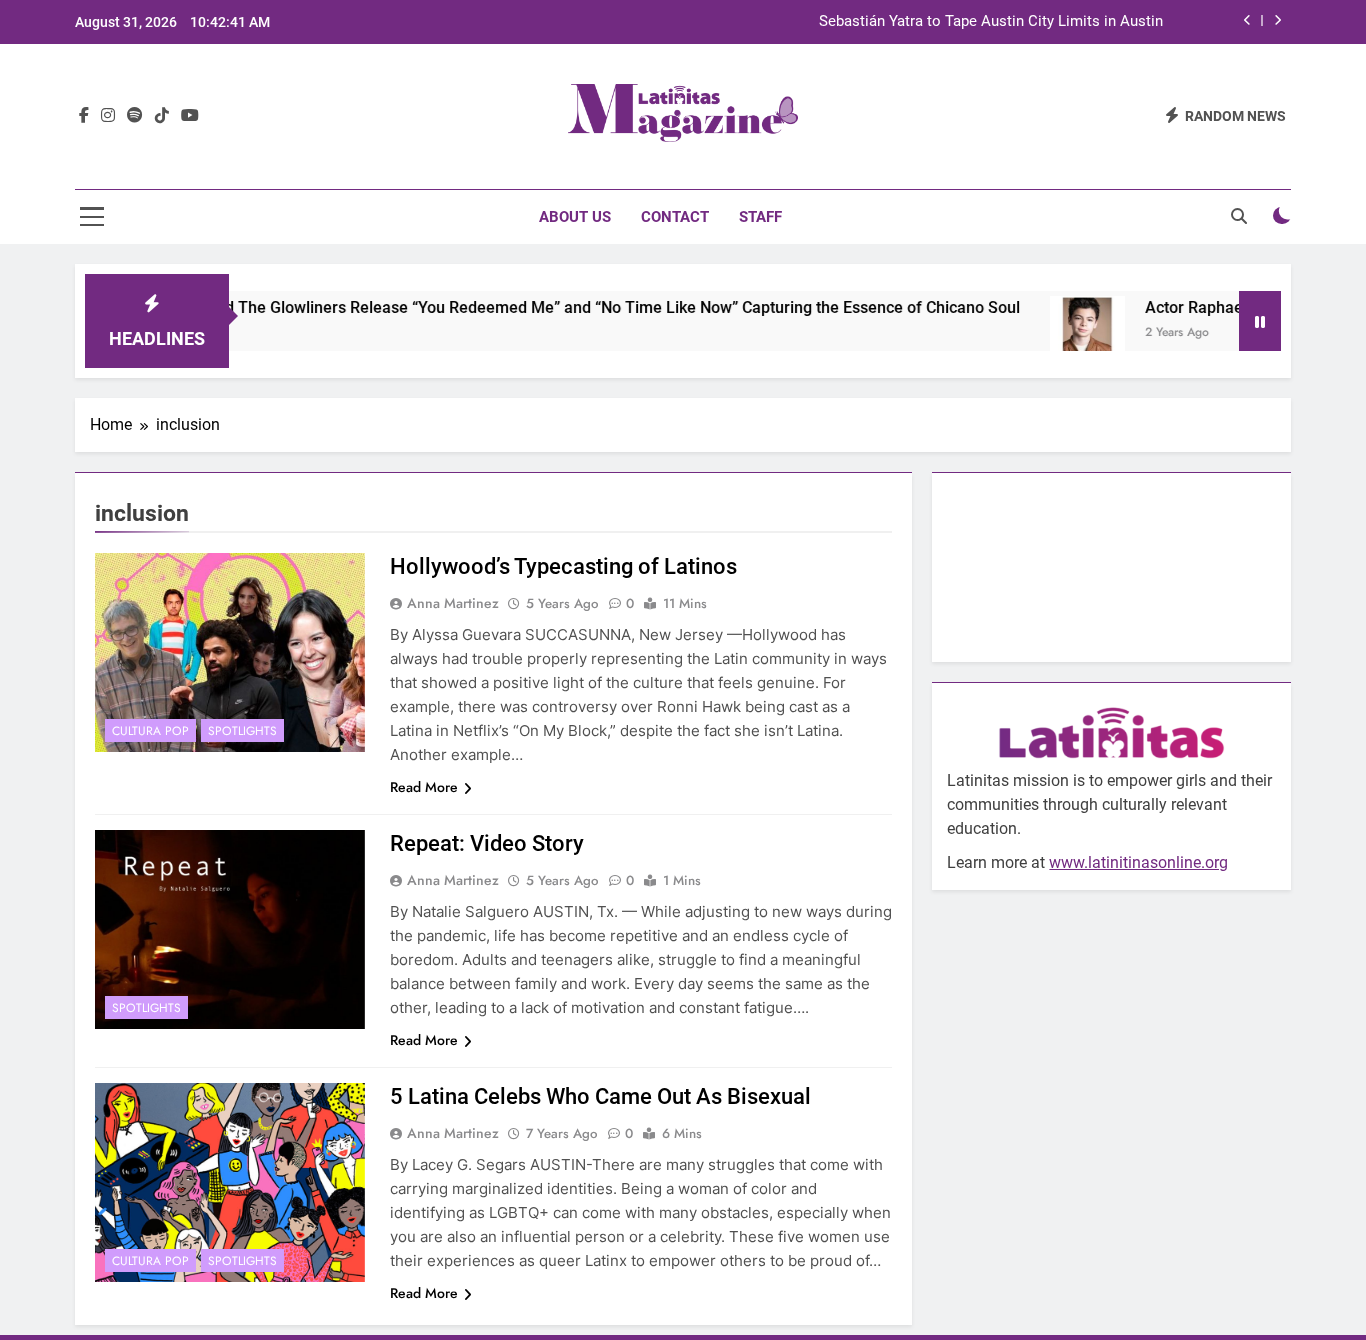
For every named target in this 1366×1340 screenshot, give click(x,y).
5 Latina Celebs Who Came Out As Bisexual (600, 1096)
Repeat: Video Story (487, 843)
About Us (575, 217)
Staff (760, 217)
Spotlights (242, 731)
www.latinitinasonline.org (1138, 862)
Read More (424, 787)
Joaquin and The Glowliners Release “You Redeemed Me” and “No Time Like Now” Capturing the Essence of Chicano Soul (543, 307)
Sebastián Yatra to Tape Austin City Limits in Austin (991, 22)
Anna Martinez (453, 603)
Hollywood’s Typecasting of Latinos (563, 566)
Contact (675, 217)
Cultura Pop (150, 731)
